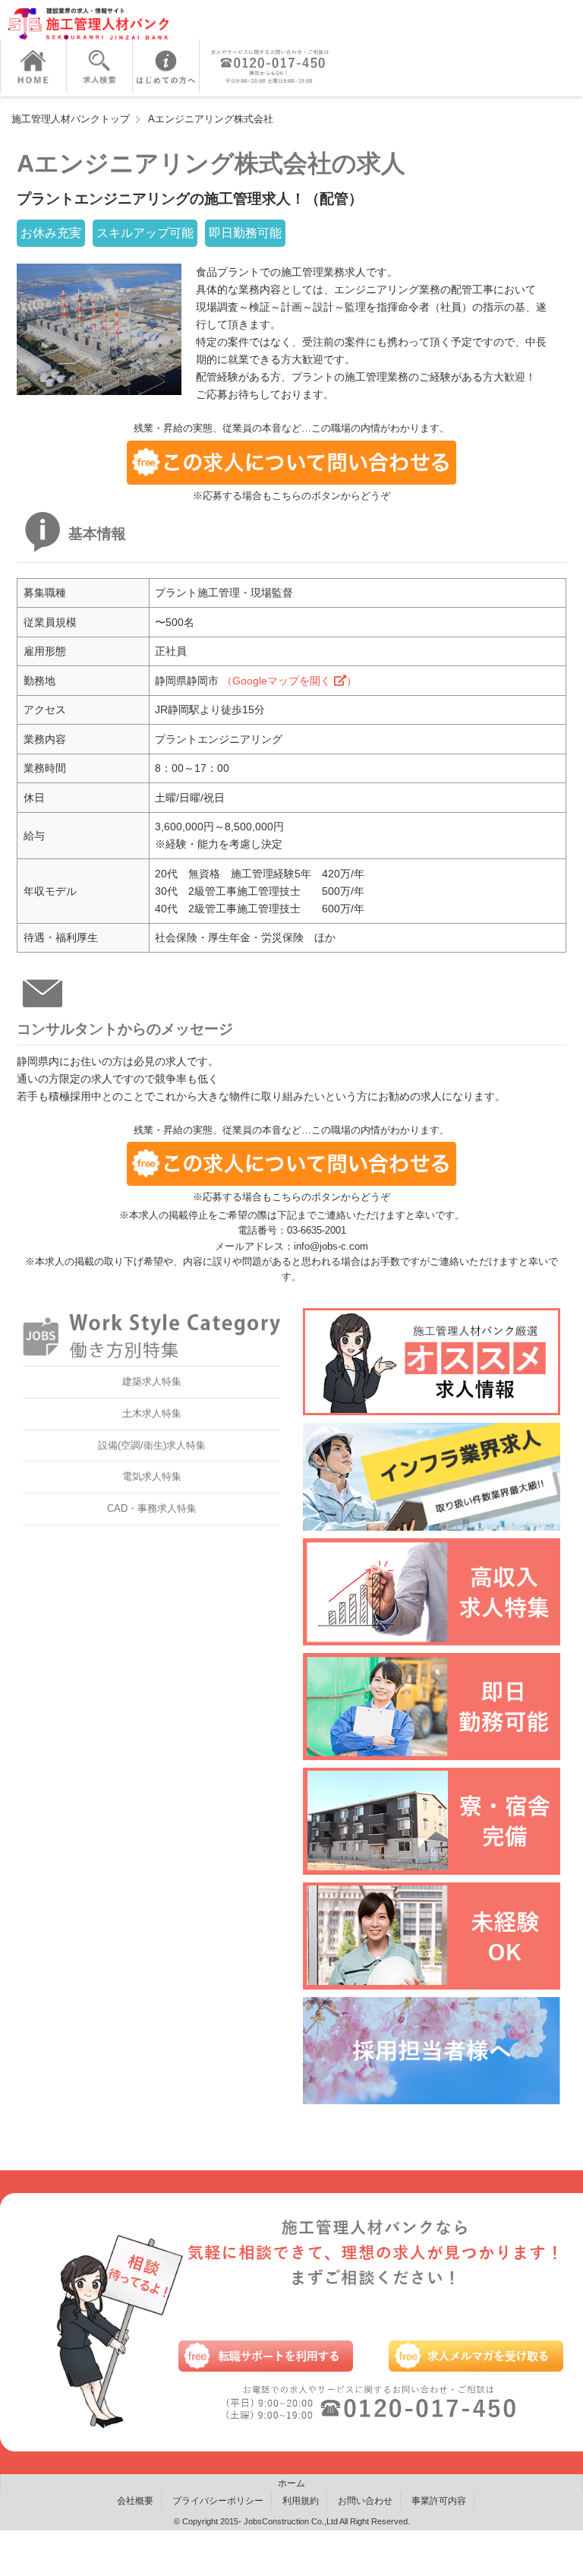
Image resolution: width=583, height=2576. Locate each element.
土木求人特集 (152, 1413)
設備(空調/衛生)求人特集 (152, 1445)
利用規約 (301, 2501)
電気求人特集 (152, 1476)
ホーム (291, 2483)
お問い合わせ (365, 2501)
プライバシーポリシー (218, 2501)
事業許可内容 (439, 2501)
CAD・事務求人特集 (152, 1508)
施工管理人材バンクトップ (71, 119)
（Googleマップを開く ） (289, 681)
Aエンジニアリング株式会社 (211, 119)
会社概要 (135, 2501)
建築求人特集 (152, 1381)
